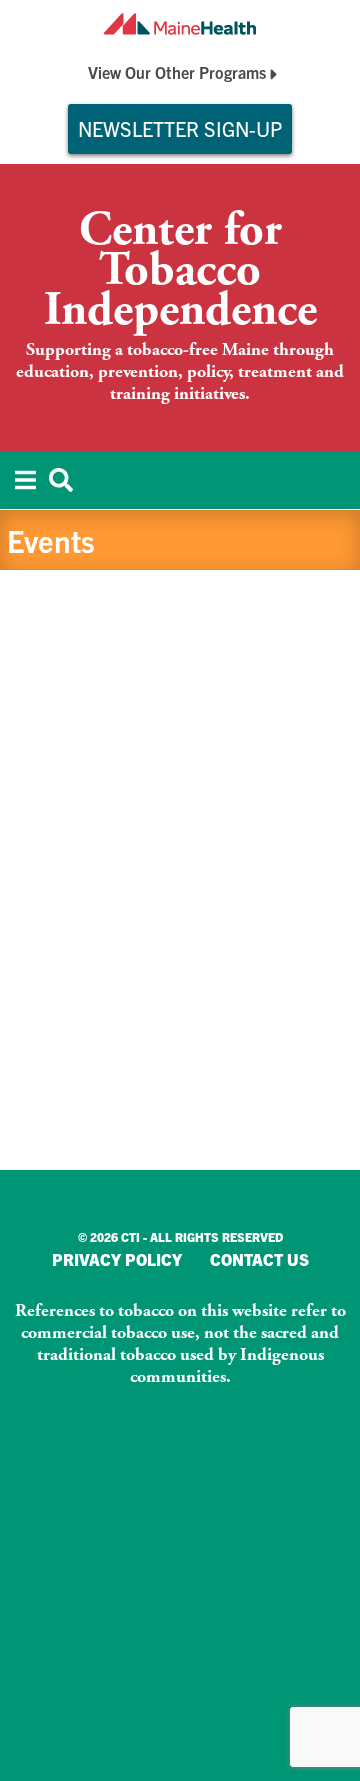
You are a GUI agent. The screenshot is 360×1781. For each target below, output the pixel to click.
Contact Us (259, 1259)
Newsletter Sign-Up (180, 128)
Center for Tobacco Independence (180, 271)
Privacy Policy (117, 1259)
